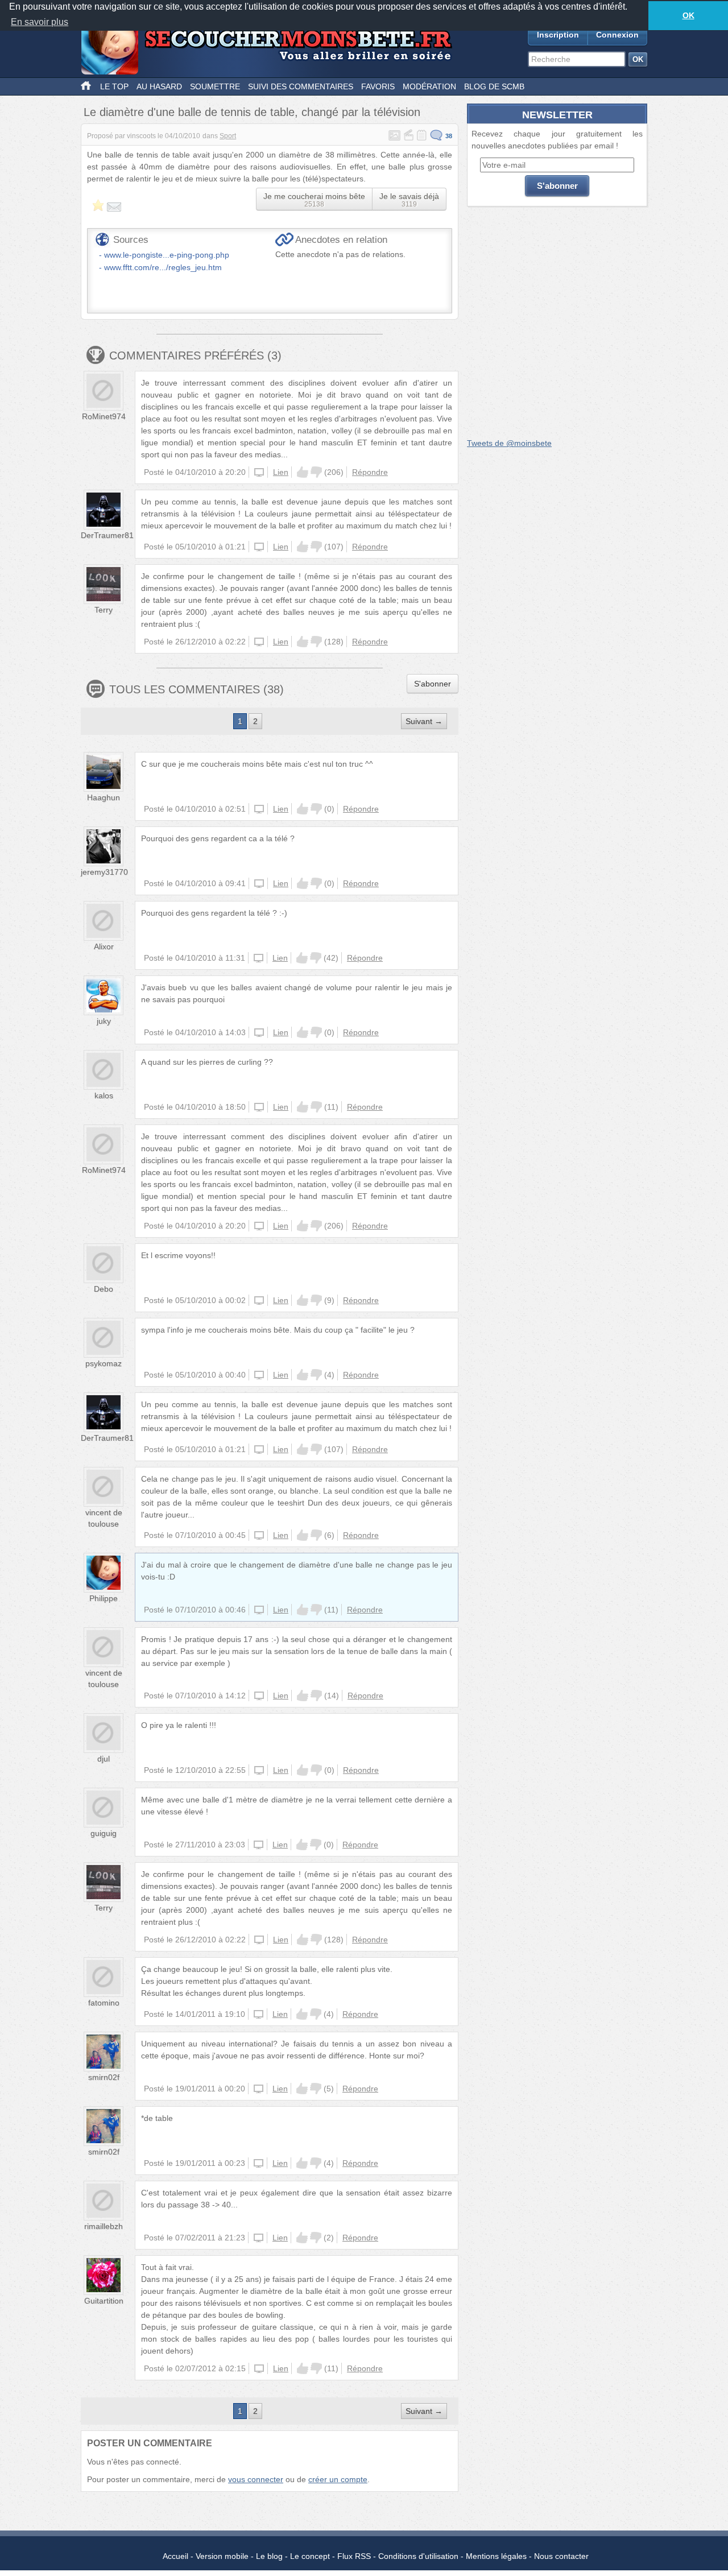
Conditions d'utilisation (418, 2556)
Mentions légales (496, 2556)
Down (316, 472)
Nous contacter (561, 2556)
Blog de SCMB (494, 86)
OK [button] (688, 15)
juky (104, 1021)
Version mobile (222, 2556)
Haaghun (104, 797)
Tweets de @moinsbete (509, 443)
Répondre (370, 472)
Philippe (104, 1598)
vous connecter (256, 2479)
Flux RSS (354, 2556)
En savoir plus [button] (40, 22)
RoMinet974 (104, 416)
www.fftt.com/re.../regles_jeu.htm (163, 267)
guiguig (104, 1833)
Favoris (378, 86)
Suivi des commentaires (301, 86)
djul (104, 1759)
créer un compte (338, 2479)
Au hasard (159, 86)
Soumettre (215, 86)
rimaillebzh (104, 2226)
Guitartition (104, 2301)
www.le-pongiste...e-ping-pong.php (167, 255)
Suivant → (424, 721)
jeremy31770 (104, 872)
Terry (104, 610)
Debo (104, 1289)
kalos (104, 1095)
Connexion (617, 35)
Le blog (269, 2556)
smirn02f (104, 2077)
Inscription (558, 35)
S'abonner (433, 684)
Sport (228, 136)
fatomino (104, 2003)
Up (303, 472)
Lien (281, 472)
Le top (114, 86)
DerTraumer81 (107, 535)
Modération (429, 86)
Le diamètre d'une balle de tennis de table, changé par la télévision (252, 112)
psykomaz (104, 1363)
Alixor (104, 946)
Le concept (310, 2556)
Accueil (175, 2556)
